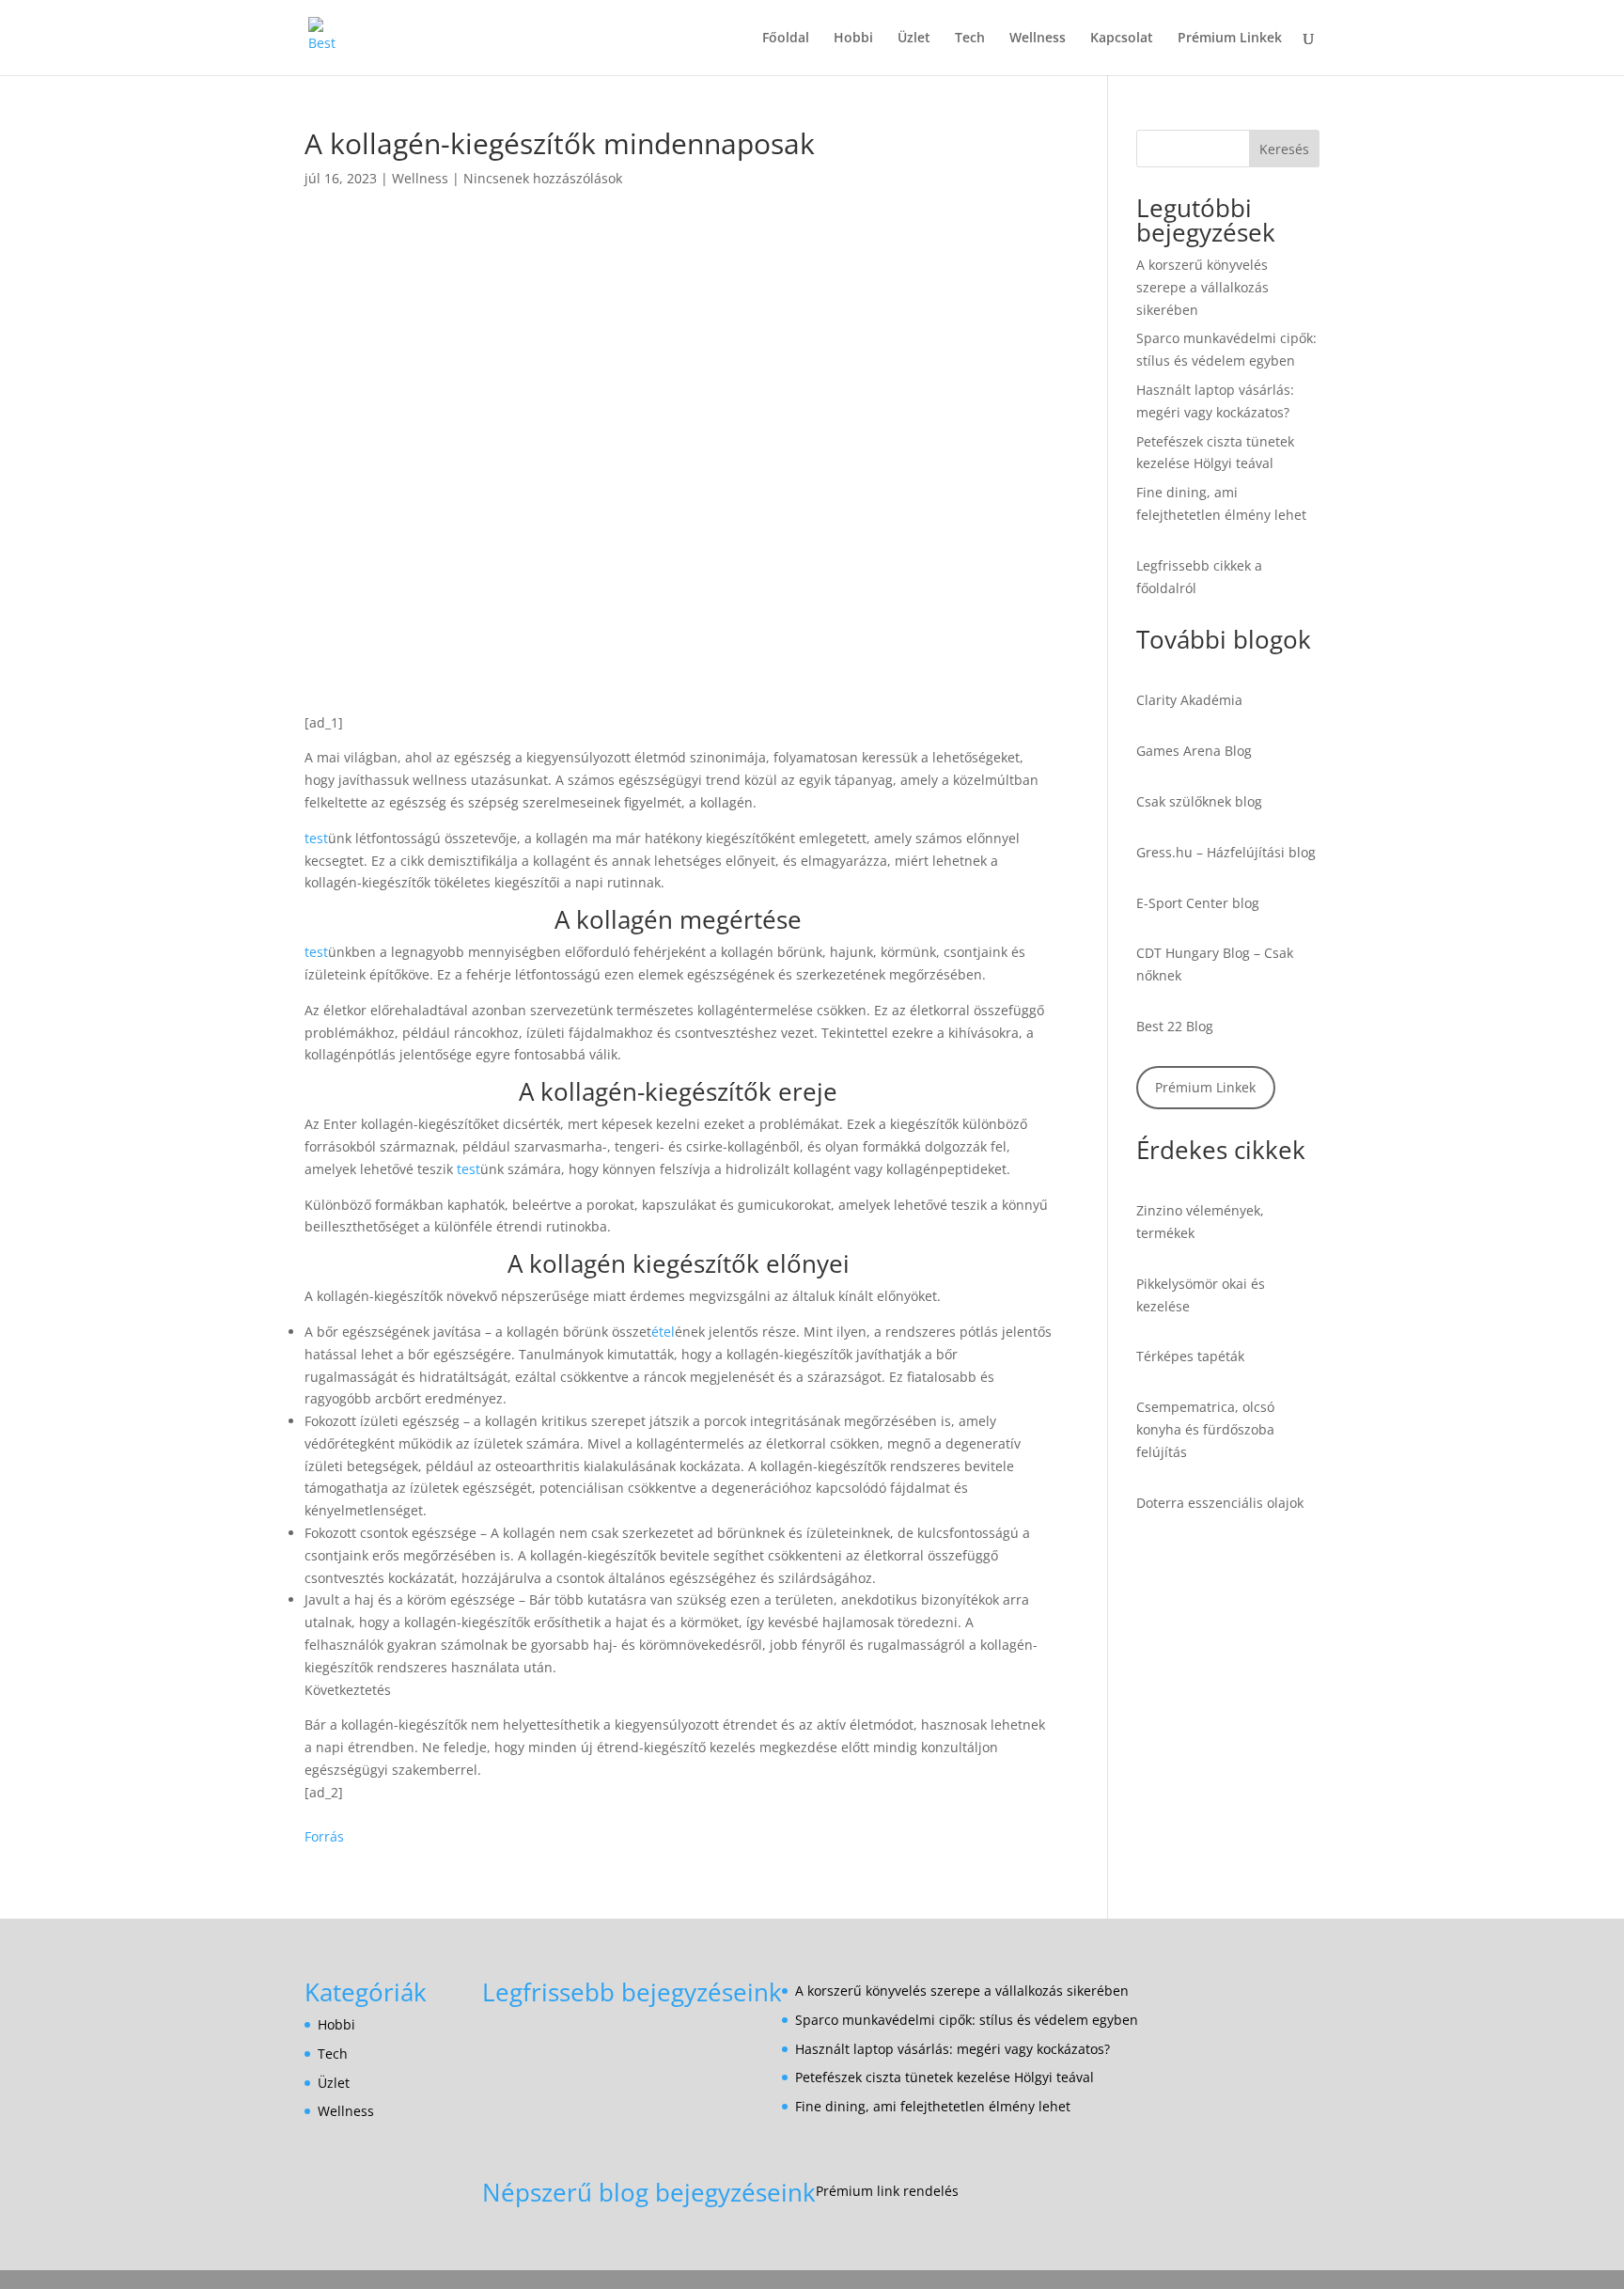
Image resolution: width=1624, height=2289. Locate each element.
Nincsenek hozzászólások (543, 178)
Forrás (324, 1836)
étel (663, 1332)
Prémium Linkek (1230, 39)
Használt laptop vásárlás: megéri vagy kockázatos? (953, 2049)
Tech (970, 39)
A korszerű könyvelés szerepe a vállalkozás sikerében (1202, 287)
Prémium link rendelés (887, 2191)
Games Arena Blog (1194, 751)
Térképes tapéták (1190, 1356)
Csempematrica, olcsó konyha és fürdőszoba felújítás (1205, 1429)
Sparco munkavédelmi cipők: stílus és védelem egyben (967, 2020)
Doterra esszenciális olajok (1220, 1503)
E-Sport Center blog (1198, 903)
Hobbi (853, 39)
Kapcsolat (1122, 39)
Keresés (1284, 149)
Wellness (1038, 39)
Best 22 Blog (1175, 1026)
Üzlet (914, 39)
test (316, 838)
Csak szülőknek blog (1199, 801)
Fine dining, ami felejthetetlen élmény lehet (933, 2106)
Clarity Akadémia (1189, 700)
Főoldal (786, 39)
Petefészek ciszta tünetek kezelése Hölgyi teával (945, 2077)
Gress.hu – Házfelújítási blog (1226, 852)
